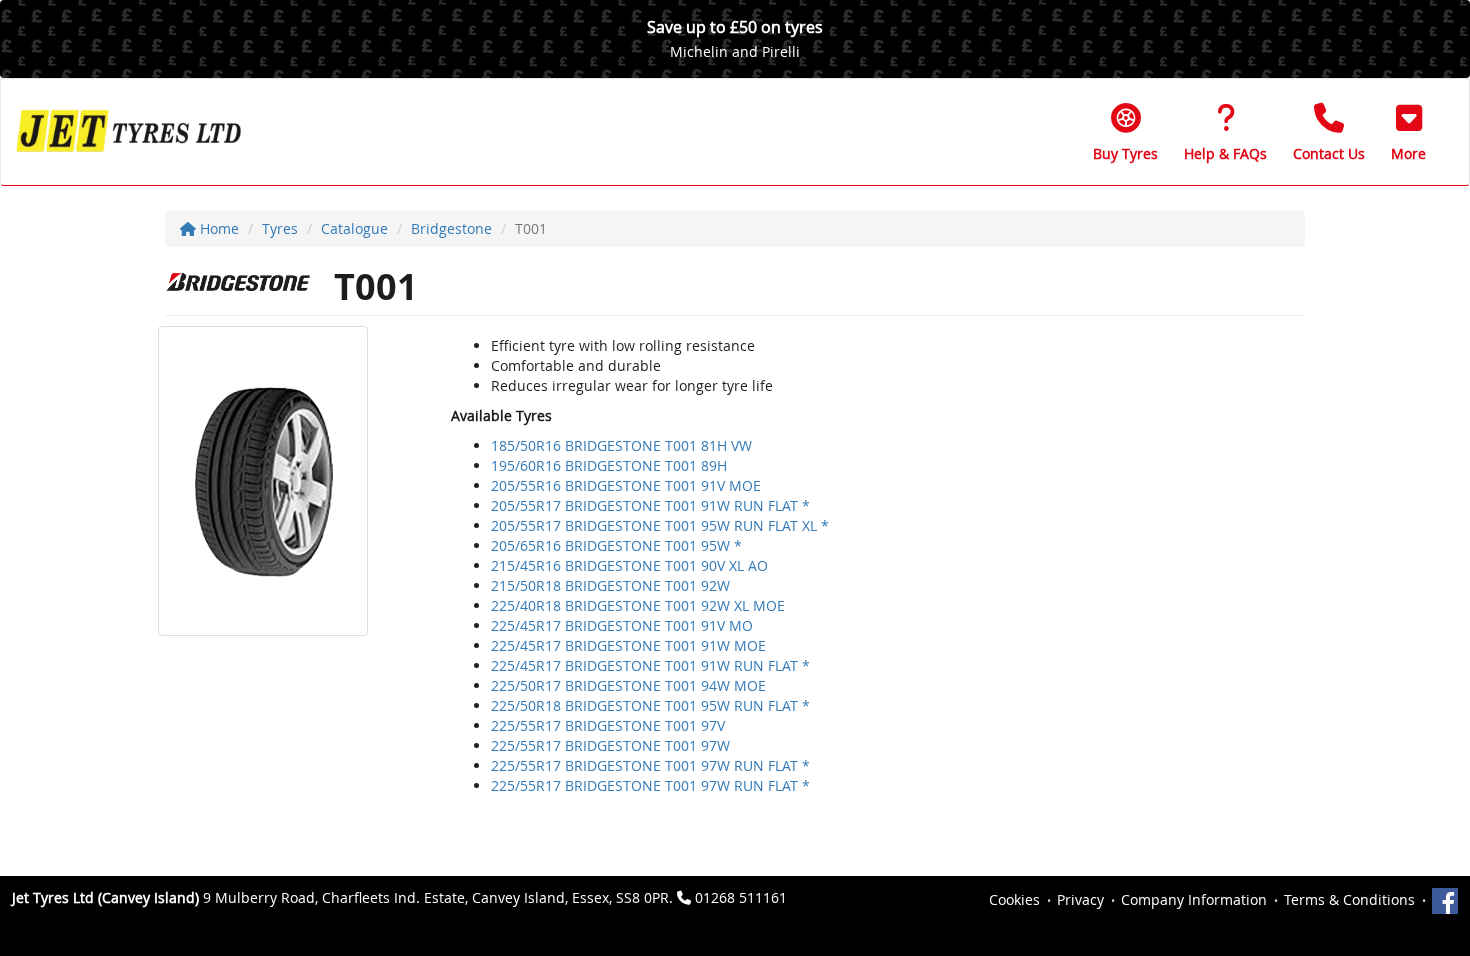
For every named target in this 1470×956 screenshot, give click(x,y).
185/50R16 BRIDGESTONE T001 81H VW (621, 445)
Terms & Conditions (1349, 899)
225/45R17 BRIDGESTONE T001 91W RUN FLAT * (650, 665)
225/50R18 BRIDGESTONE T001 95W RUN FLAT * (650, 705)
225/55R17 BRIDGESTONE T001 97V (608, 725)
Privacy (1080, 899)
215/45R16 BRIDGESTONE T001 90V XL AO (629, 565)
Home (217, 228)
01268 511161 (741, 897)
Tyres (280, 228)
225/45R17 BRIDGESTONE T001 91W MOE (628, 645)
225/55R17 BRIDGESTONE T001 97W (610, 745)
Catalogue (354, 228)
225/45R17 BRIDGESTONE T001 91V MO (622, 625)
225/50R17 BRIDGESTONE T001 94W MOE (628, 685)
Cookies (1014, 899)
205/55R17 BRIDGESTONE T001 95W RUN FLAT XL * (660, 525)
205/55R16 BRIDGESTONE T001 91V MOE (626, 485)
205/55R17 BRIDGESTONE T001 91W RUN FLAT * (650, 505)
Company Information (1194, 899)
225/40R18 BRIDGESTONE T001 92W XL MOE (638, 605)
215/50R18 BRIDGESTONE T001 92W (610, 585)
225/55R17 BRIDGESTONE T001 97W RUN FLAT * (650, 765)
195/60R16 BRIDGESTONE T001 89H (609, 465)
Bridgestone (451, 228)
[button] (1408, 132)
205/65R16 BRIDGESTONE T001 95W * (616, 545)
